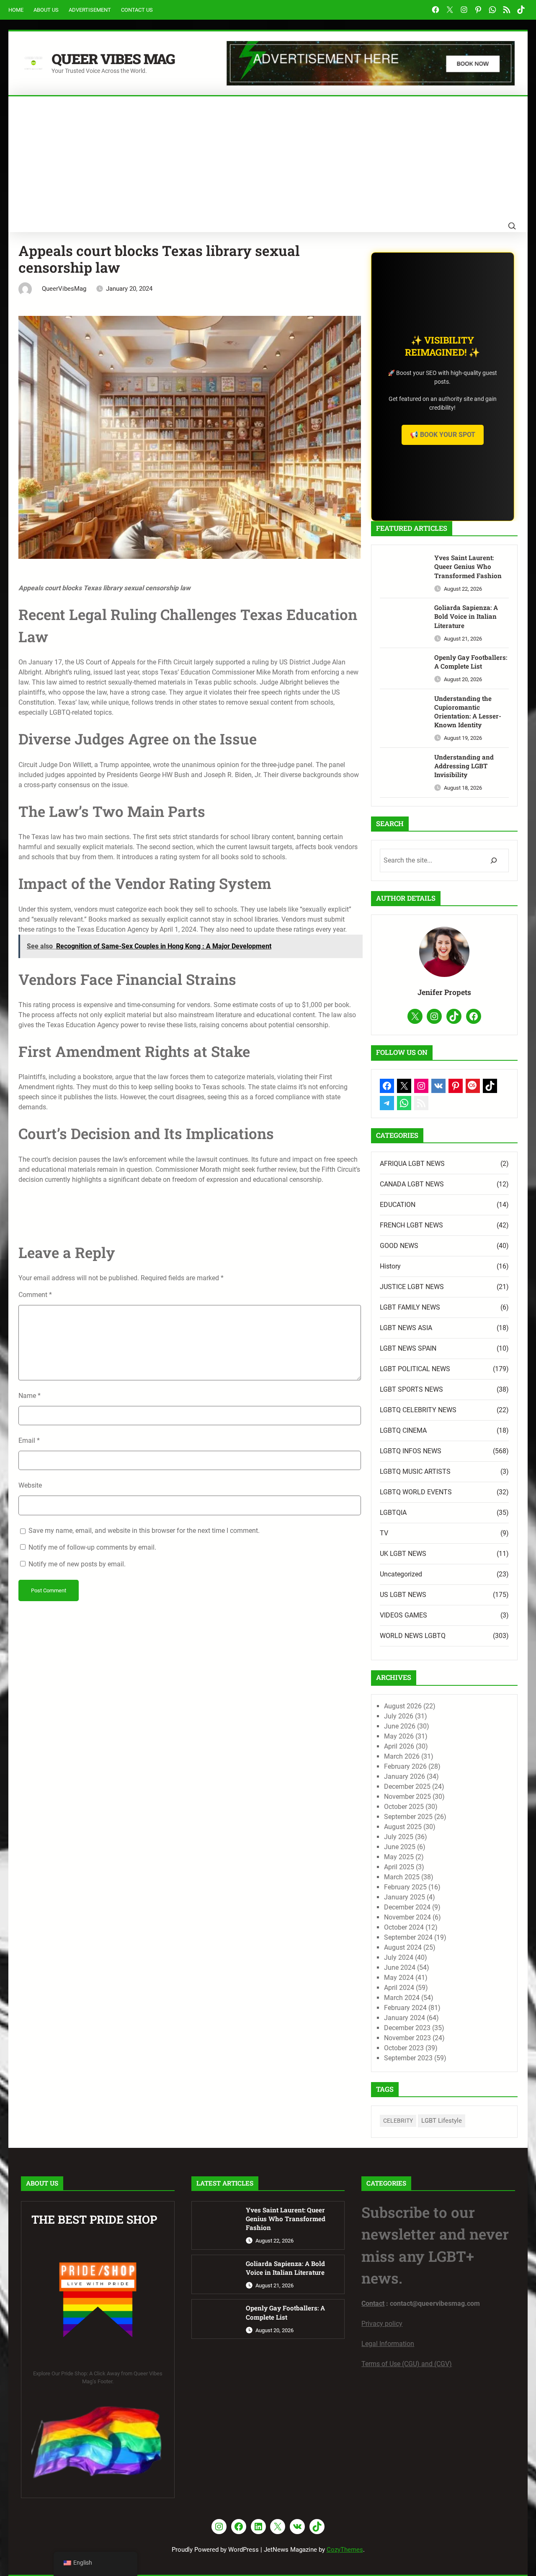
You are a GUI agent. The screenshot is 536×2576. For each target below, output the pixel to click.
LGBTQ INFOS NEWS (411, 1451)
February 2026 (405, 1766)
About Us (46, 10)
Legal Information (388, 2344)
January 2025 (405, 1897)
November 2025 (407, 1797)
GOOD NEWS (399, 1246)
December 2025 (407, 1787)
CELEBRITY (398, 2121)
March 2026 (402, 1756)
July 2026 (399, 1716)
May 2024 (399, 1978)
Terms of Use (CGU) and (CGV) (407, 2364)
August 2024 (403, 1947)
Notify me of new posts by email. (77, 1564)
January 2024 (405, 2018)
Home (16, 10)
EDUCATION (398, 1205)
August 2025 (403, 1827)
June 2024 (400, 1968)
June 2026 (400, 1726)
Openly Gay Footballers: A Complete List (471, 662)
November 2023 (407, 2038)
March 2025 (402, 1877)
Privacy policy (382, 2324)
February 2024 (405, 2008)
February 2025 (405, 1887)
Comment (35, 1295)
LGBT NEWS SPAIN (408, 1348)
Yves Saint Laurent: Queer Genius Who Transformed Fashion (468, 566)
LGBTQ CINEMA (403, 1430)
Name (30, 1396)
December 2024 (407, 1907)
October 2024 (404, 1927)
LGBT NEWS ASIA (406, 1328)
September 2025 (408, 1817)
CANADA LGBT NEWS (412, 1184)
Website (30, 1485)
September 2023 (408, 2058)
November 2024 (407, 1917)
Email (29, 1440)
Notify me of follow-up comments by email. (92, 1547)
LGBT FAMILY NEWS (410, 1307)
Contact (373, 2303)
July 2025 (399, 1837)
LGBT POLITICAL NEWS (415, 1369)
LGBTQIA (393, 1513)
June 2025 (400, 1847)
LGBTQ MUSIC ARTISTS (415, 1471)
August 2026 (403, 1706)
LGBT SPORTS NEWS (411, 1389)
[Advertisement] (268, 159)
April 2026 (399, 1746)
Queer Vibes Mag (113, 59)
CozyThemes (345, 2550)
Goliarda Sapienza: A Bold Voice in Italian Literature (466, 616)
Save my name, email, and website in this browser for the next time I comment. (144, 1531)
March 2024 (402, 1998)
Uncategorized (401, 1574)
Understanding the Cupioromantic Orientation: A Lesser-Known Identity (468, 712)
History (390, 1266)
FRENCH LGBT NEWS (411, 1225)
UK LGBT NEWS (403, 1554)
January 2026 (405, 1776)
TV (384, 1533)
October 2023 (404, 2048)
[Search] (493, 860)
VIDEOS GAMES (403, 1615)
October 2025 (404, 1807)
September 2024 (408, 1937)
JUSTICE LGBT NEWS (412, 1287)
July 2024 (399, 1957)
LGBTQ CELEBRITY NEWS (418, 1410)
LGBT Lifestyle (442, 2121)
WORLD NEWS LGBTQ (413, 1636)
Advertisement (90, 10)
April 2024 (399, 1988)
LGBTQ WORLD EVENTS (416, 1492)
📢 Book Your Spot (443, 435)
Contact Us (137, 10)
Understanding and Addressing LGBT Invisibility (464, 766)
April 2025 (399, 1867)
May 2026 (399, 1736)
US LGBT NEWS (403, 1595)
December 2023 (407, 2028)
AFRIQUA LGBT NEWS (412, 1164)
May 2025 (399, 1857)
